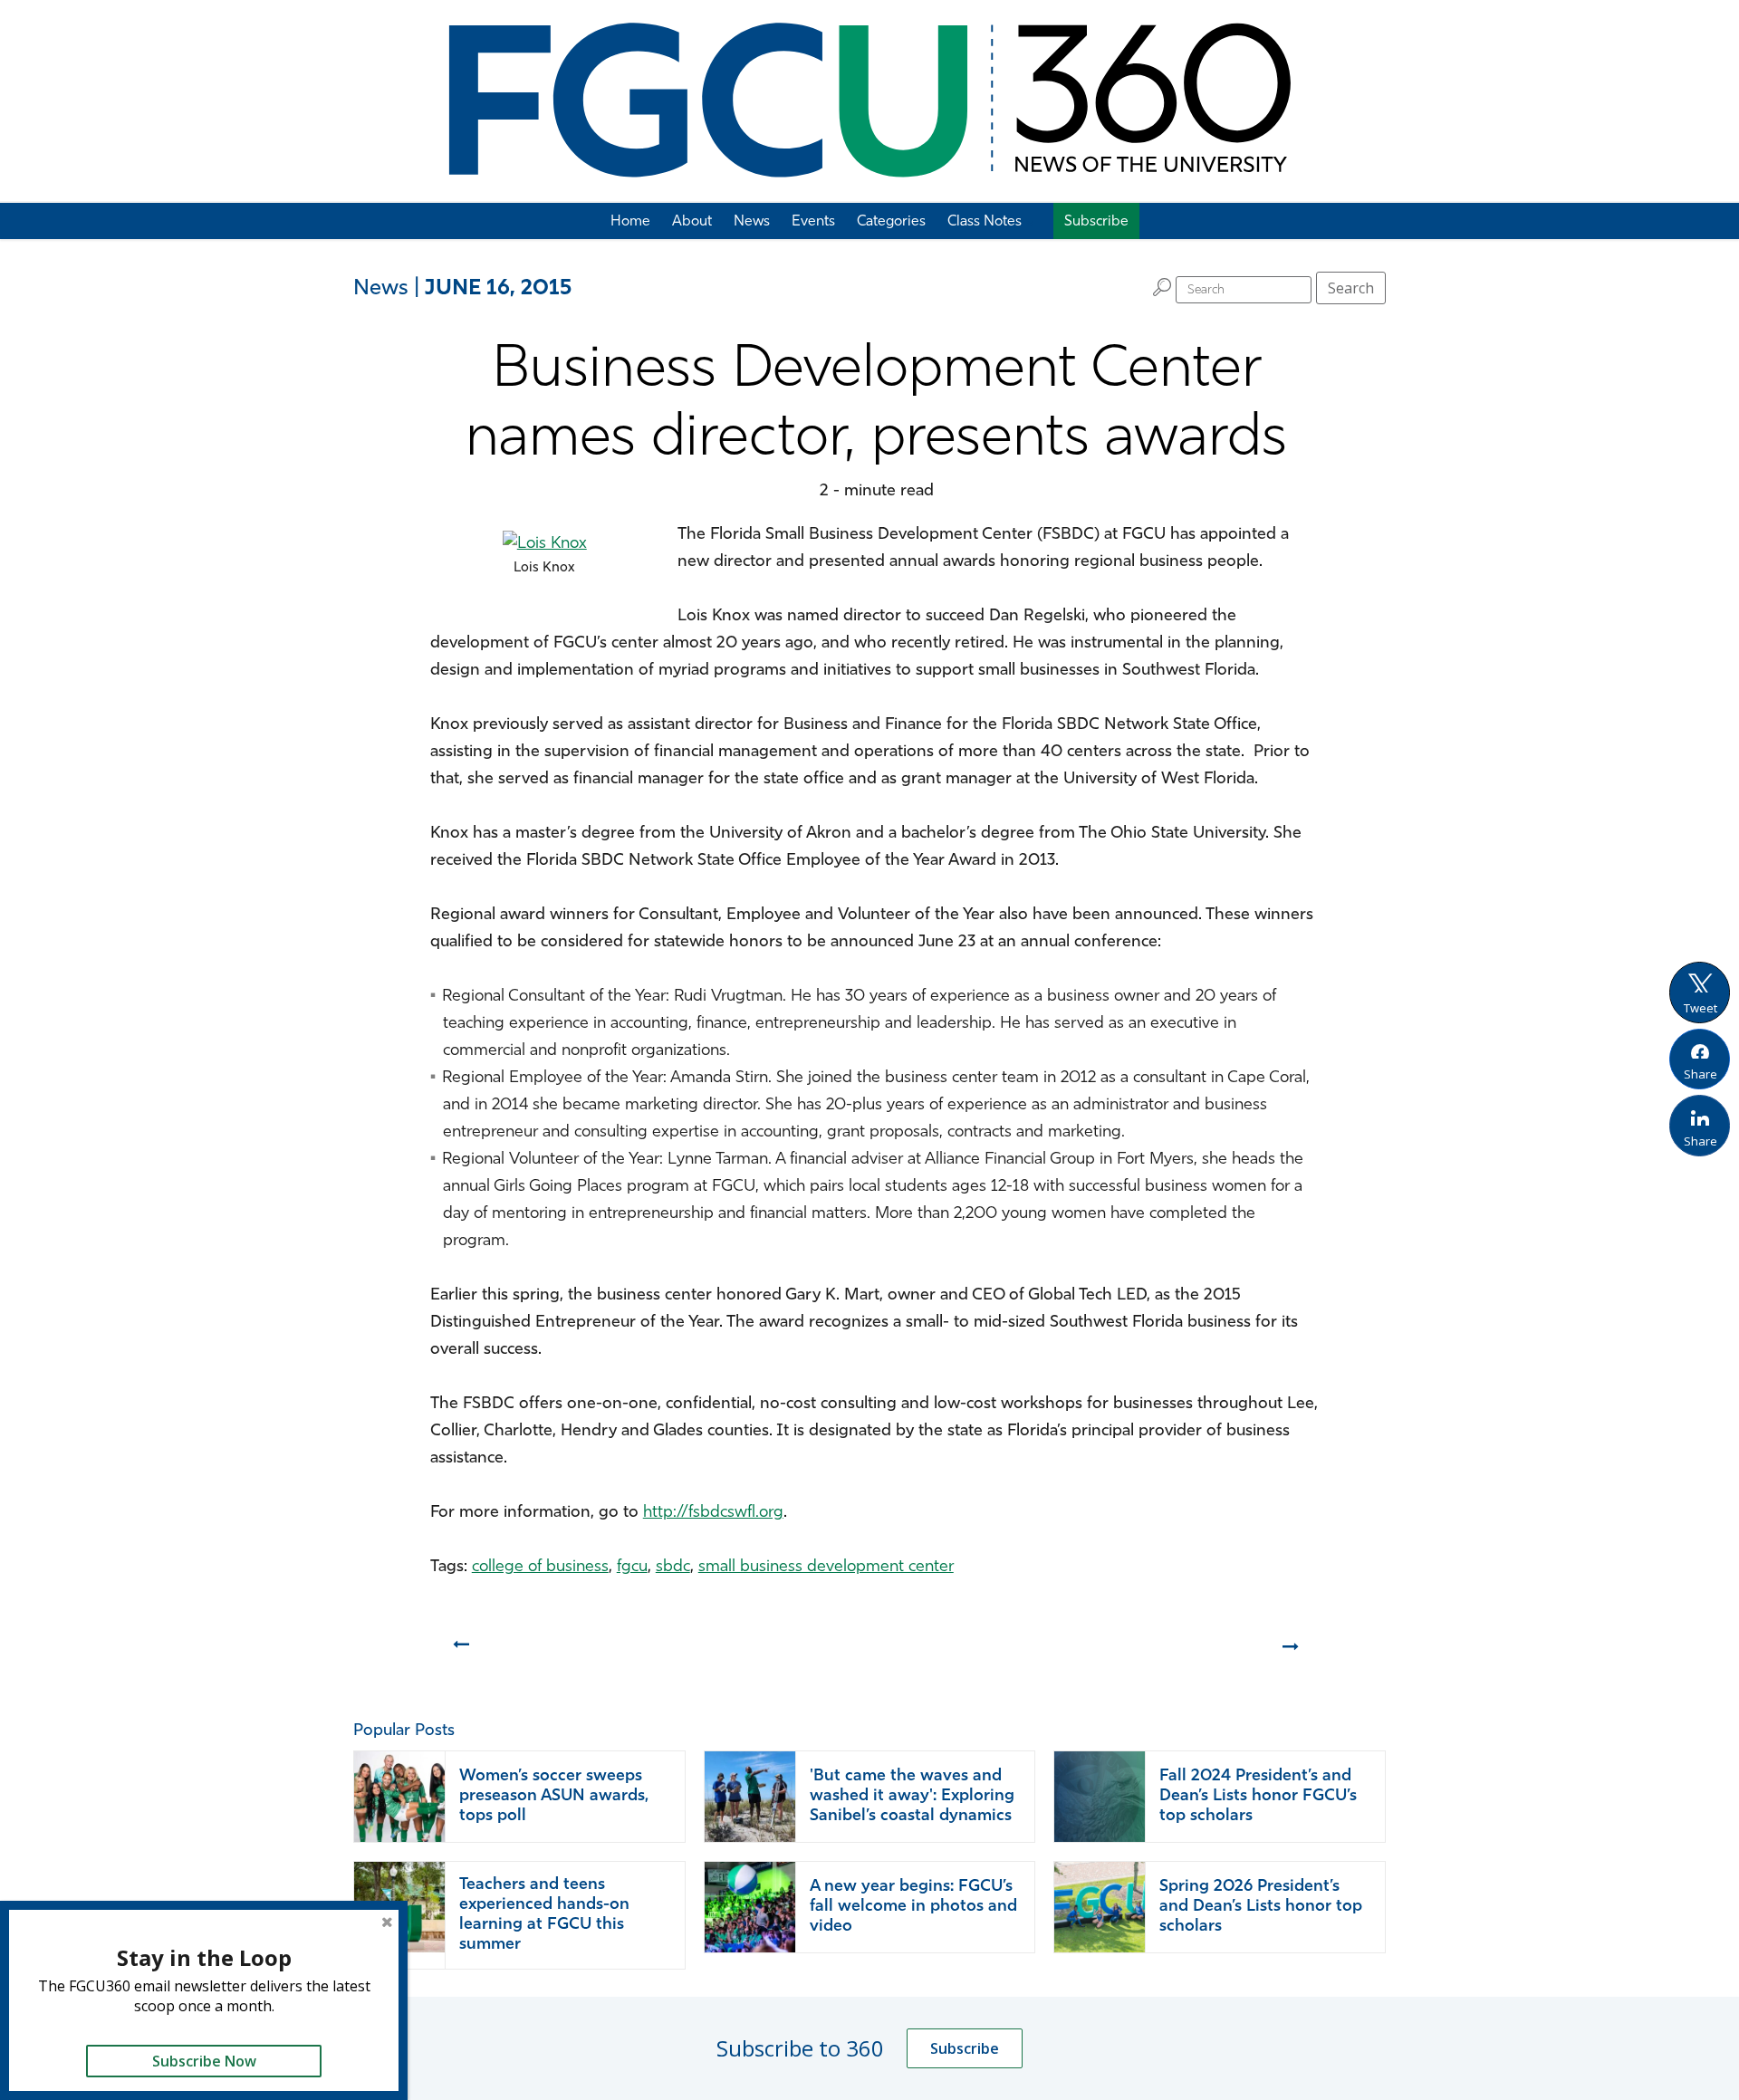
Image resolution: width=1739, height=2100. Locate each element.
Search (1351, 288)
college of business (540, 1568)
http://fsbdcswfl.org (713, 1513)
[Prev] (460, 1653)
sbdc (673, 1568)
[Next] (1292, 1653)
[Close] (387, 1922)
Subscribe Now (204, 2061)
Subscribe (965, 2048)
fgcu (632, 1568)
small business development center (826, 1568)
